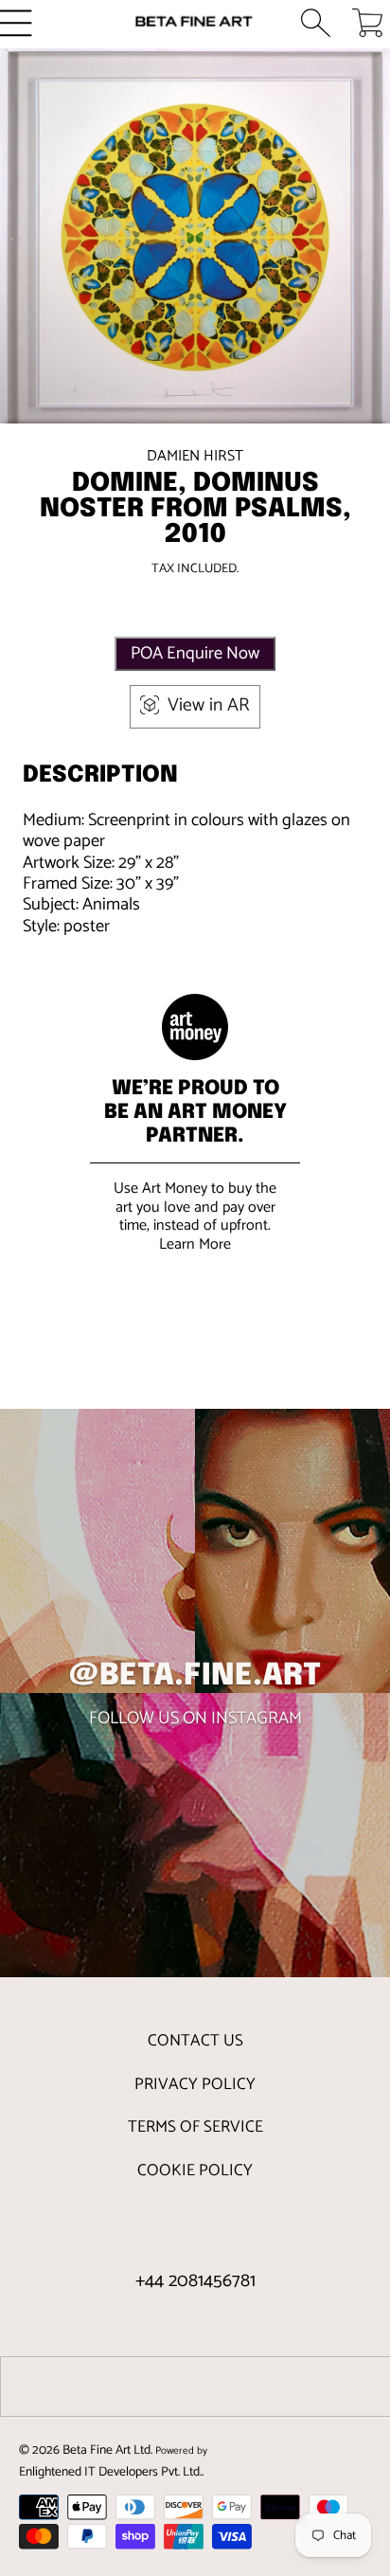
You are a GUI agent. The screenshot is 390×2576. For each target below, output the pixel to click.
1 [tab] (195, 387)
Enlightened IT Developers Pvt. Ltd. (110, 2472)
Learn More (195, 1244)
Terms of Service (195, 2127)
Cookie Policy (195, 2171)
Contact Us (195, 2041)
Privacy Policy (195, 2084)
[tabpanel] (195, 243)
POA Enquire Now (195, 654)
